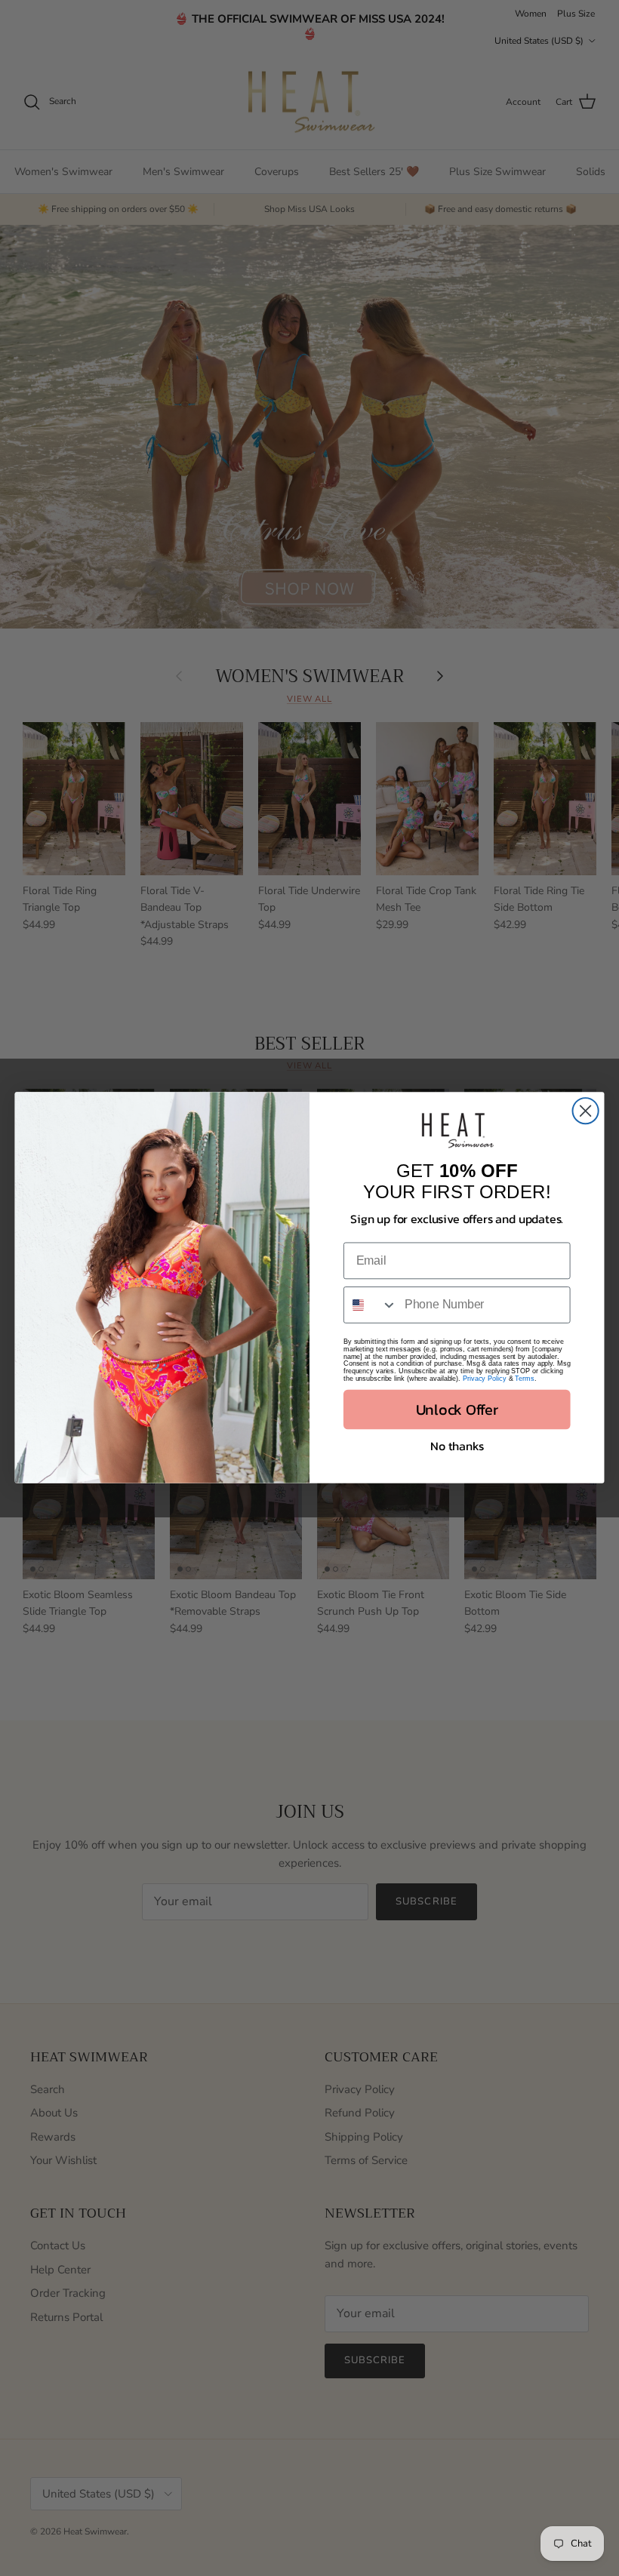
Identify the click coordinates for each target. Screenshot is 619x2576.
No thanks (457, 1446)
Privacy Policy (485, 1379)
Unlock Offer (457, 1410)
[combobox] (371, 1306)
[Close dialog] (586, 1111)
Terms (524, 1379)
